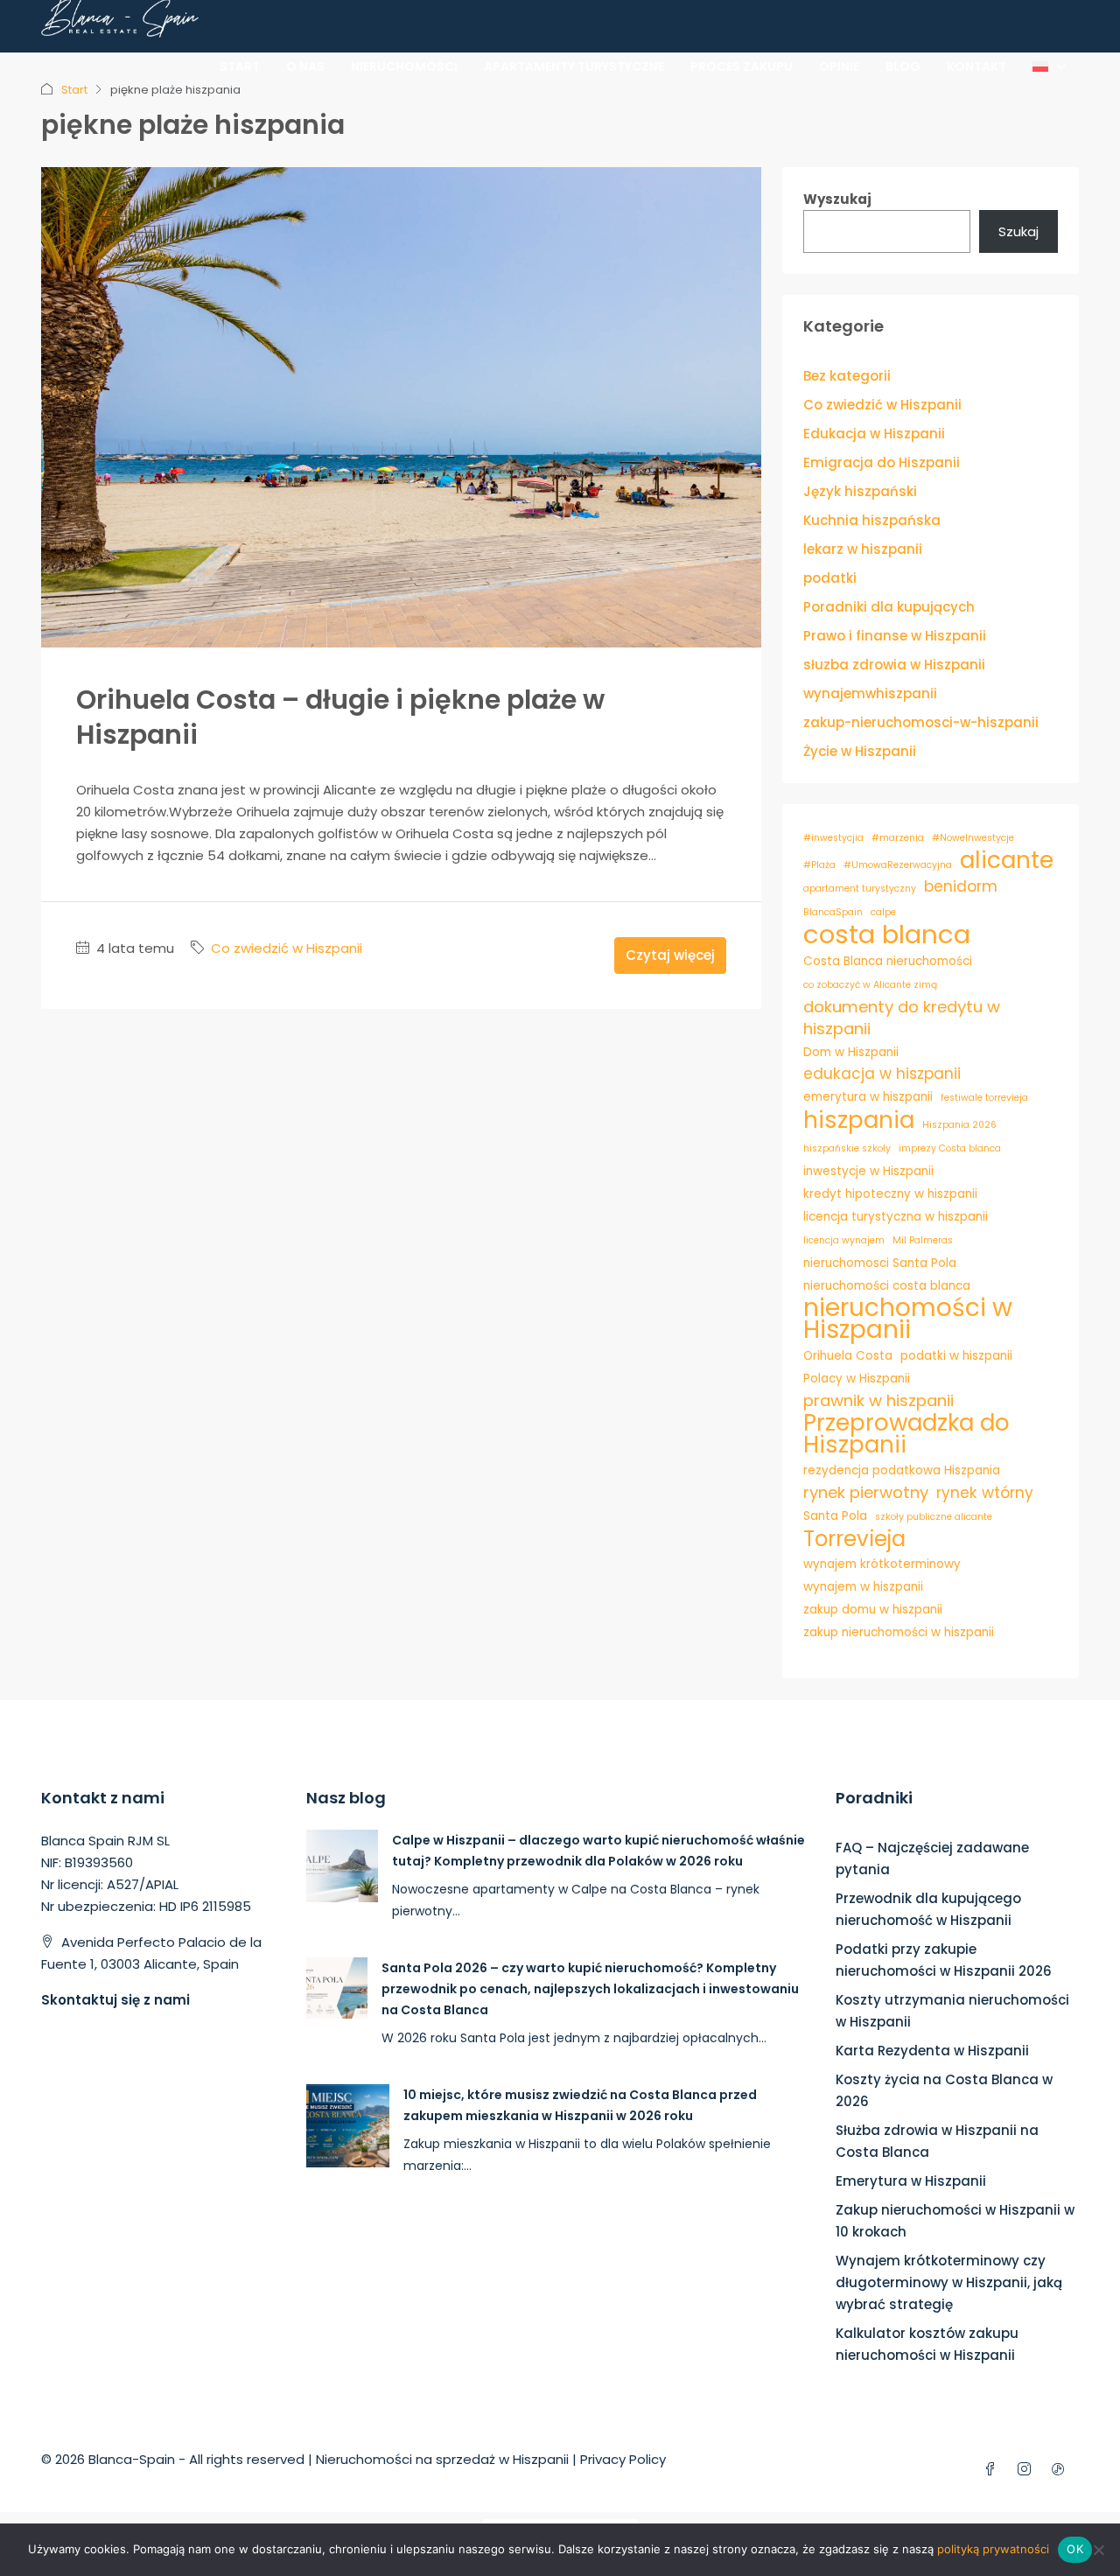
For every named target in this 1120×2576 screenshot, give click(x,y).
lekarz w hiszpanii (863, 549)
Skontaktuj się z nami (115, 2000)
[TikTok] (1062, 2470)
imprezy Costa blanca (950, 1148)
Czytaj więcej (670, 955)
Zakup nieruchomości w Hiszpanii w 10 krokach (955, 2221)
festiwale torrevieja (984, 1098)
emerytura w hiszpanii (868, 1097)
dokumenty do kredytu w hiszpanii (902, 1018)
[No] (1098, 2550)
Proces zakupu (742, 66)
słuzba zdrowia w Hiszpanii (894, 665)
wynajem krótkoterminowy (882, 1564)
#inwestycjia (833, 838)
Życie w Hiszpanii (860, 751)
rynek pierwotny (866, 1492)
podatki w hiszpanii (956, 1356)
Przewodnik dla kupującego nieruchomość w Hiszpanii (928, 1909)
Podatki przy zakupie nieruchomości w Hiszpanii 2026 (944, 1960)
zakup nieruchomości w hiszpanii (899, 1632)
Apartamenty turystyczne (574, 66)
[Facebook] (994, 2470)
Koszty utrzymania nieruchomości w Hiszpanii (952, 2011)
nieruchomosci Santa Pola (880, 1263)
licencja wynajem (844, 1240)
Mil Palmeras (923, 1240)
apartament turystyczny (860, 889)
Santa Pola (835, 1516)
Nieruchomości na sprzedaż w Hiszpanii (442, 2459)
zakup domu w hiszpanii (873, 1610)
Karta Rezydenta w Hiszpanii (932, 2051)
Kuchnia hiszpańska (872, 520)
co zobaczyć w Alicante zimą (870, 985)
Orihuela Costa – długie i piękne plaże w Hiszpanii (340, 717)
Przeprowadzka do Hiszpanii (906, 1434)
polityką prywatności (993, 2549)
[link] (343, 1864)
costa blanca (887, 934)
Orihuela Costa (848, 1356)
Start (240, 66)
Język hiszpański (860, 491)
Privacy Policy (623, 2459)
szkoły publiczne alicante (934, 1517)
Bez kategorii (847, 376)
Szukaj (1018, 231)
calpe (883, 912)
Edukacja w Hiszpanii (874, 434)
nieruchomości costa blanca (887, 1286)
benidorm (961, 886)
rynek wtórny (985, 1493)
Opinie (839, 66)
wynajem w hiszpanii (863, 1587)
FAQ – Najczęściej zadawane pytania (932, 1858)
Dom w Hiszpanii (851, 1052)
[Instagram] (1028, 2470)
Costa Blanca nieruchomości (888, 961)
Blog (903, 66)
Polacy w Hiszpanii (857, 1379)
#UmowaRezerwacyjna (898, 865)
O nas (305, 66)
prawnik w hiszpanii (878, 1400)
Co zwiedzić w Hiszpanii (287, 948)
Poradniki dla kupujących (889, 607)
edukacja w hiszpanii (882, 1074)
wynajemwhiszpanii (870, 693)
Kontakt (976, 66)
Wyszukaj (837, 199)
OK (1075, 2549)
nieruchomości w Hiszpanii (908, 1319)
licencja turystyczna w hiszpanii (896, 1217)
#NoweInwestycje (973, 838)
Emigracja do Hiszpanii (882, 462)
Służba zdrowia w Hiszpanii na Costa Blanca (937, 2141)
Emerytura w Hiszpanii (911, 2181)
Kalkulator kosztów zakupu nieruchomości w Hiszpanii (927, 2344)
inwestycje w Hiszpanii (868, 1171)
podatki (830, 578)
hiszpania (859, 1120)
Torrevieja (854, 1539)
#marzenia (898, 838)
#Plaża (819, 865)
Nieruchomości (404, 66)
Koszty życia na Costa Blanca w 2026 (944, 2090)
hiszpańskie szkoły (847, 1148)
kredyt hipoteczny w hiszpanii (890, 1194)
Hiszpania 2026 (959, 1125)
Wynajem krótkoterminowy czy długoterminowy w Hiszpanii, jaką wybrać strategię (949, 2282)
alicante (1007, 860)
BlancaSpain (833, 912)
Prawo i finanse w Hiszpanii (895, 636)
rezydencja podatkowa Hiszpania (902, 1470)
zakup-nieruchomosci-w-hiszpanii (921, 722)
